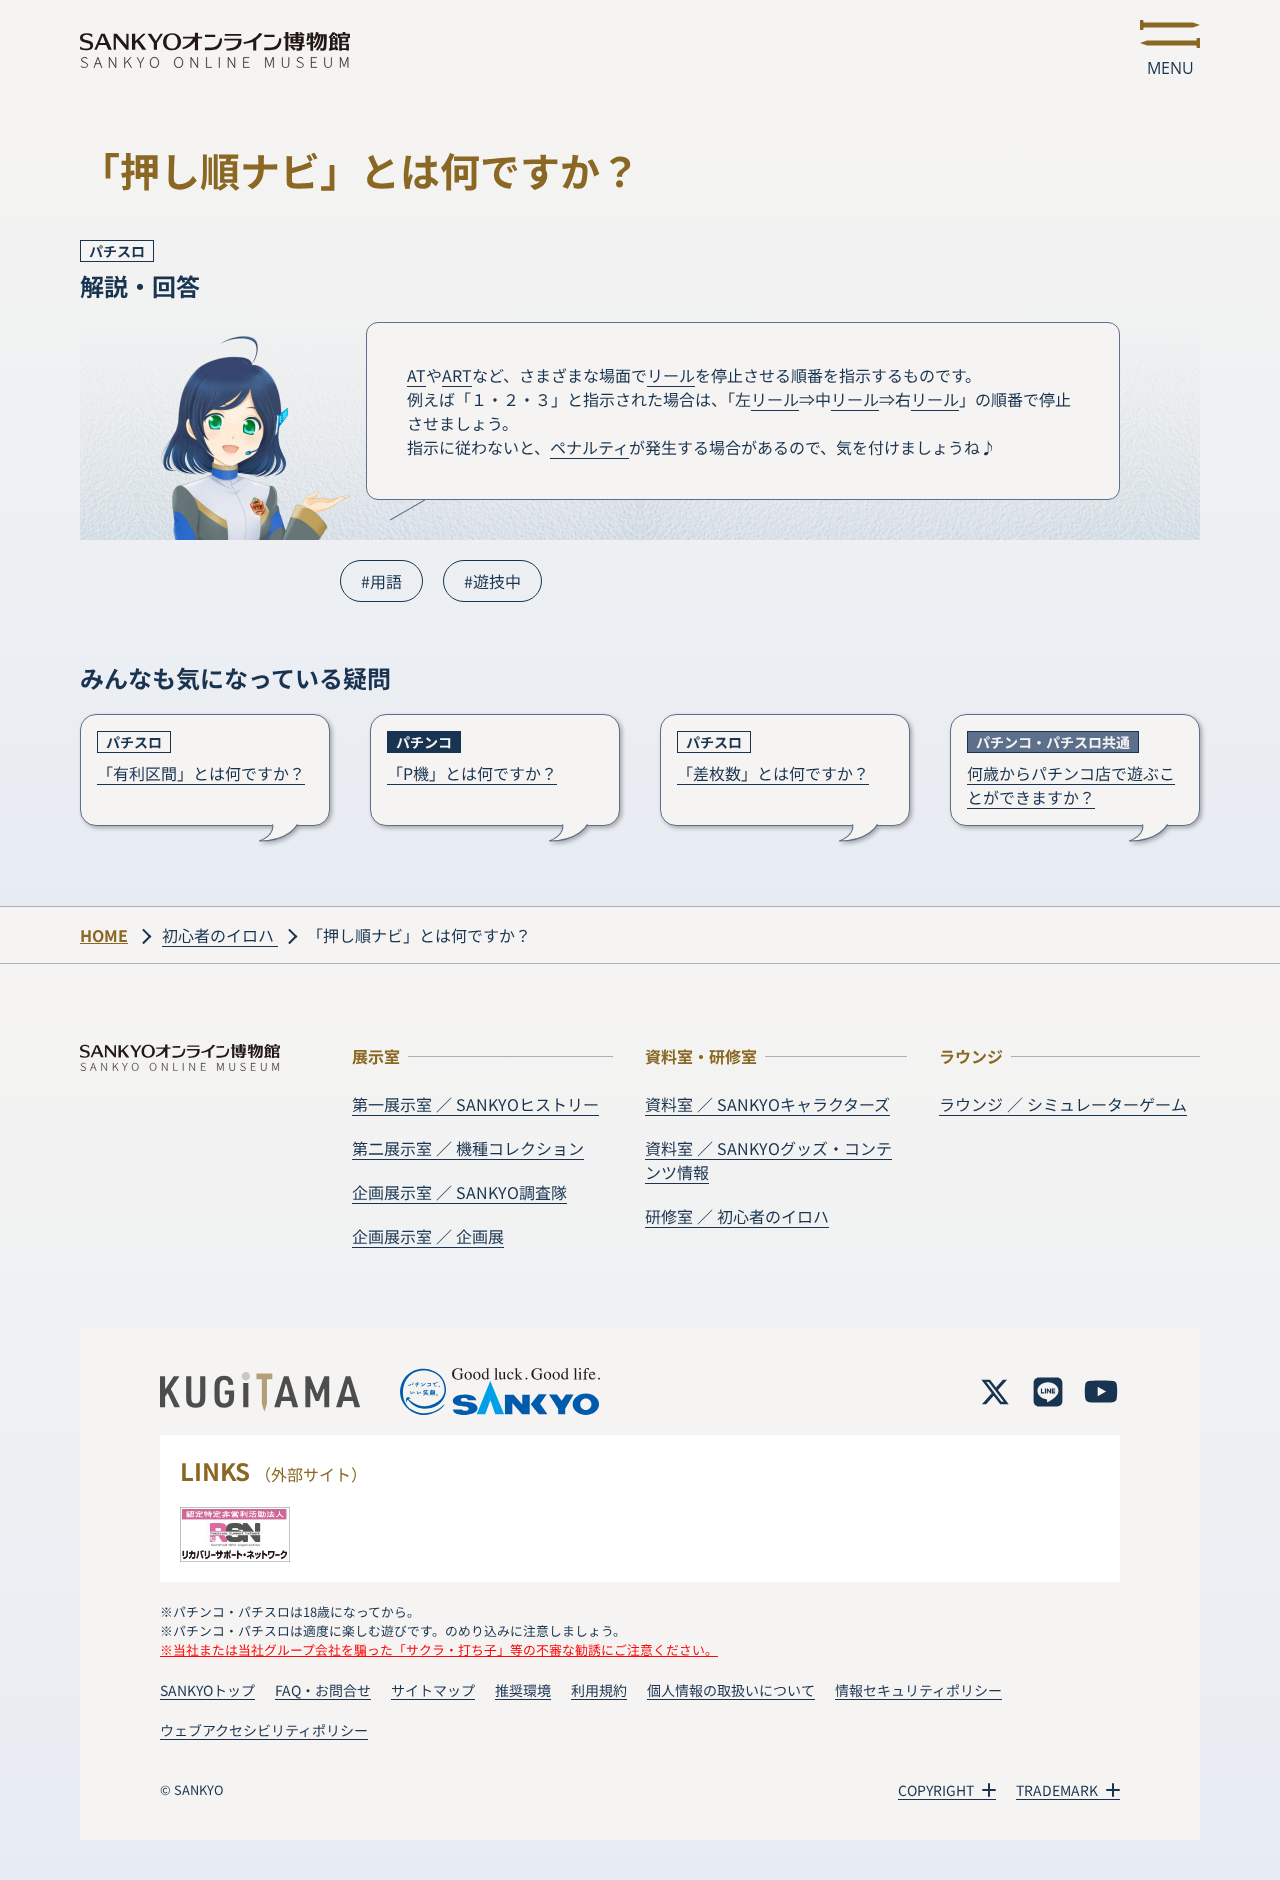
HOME (104, 935)
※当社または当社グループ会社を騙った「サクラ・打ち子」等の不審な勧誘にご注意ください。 (439, 1649)
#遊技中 (492, 581)
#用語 (381, 581)
